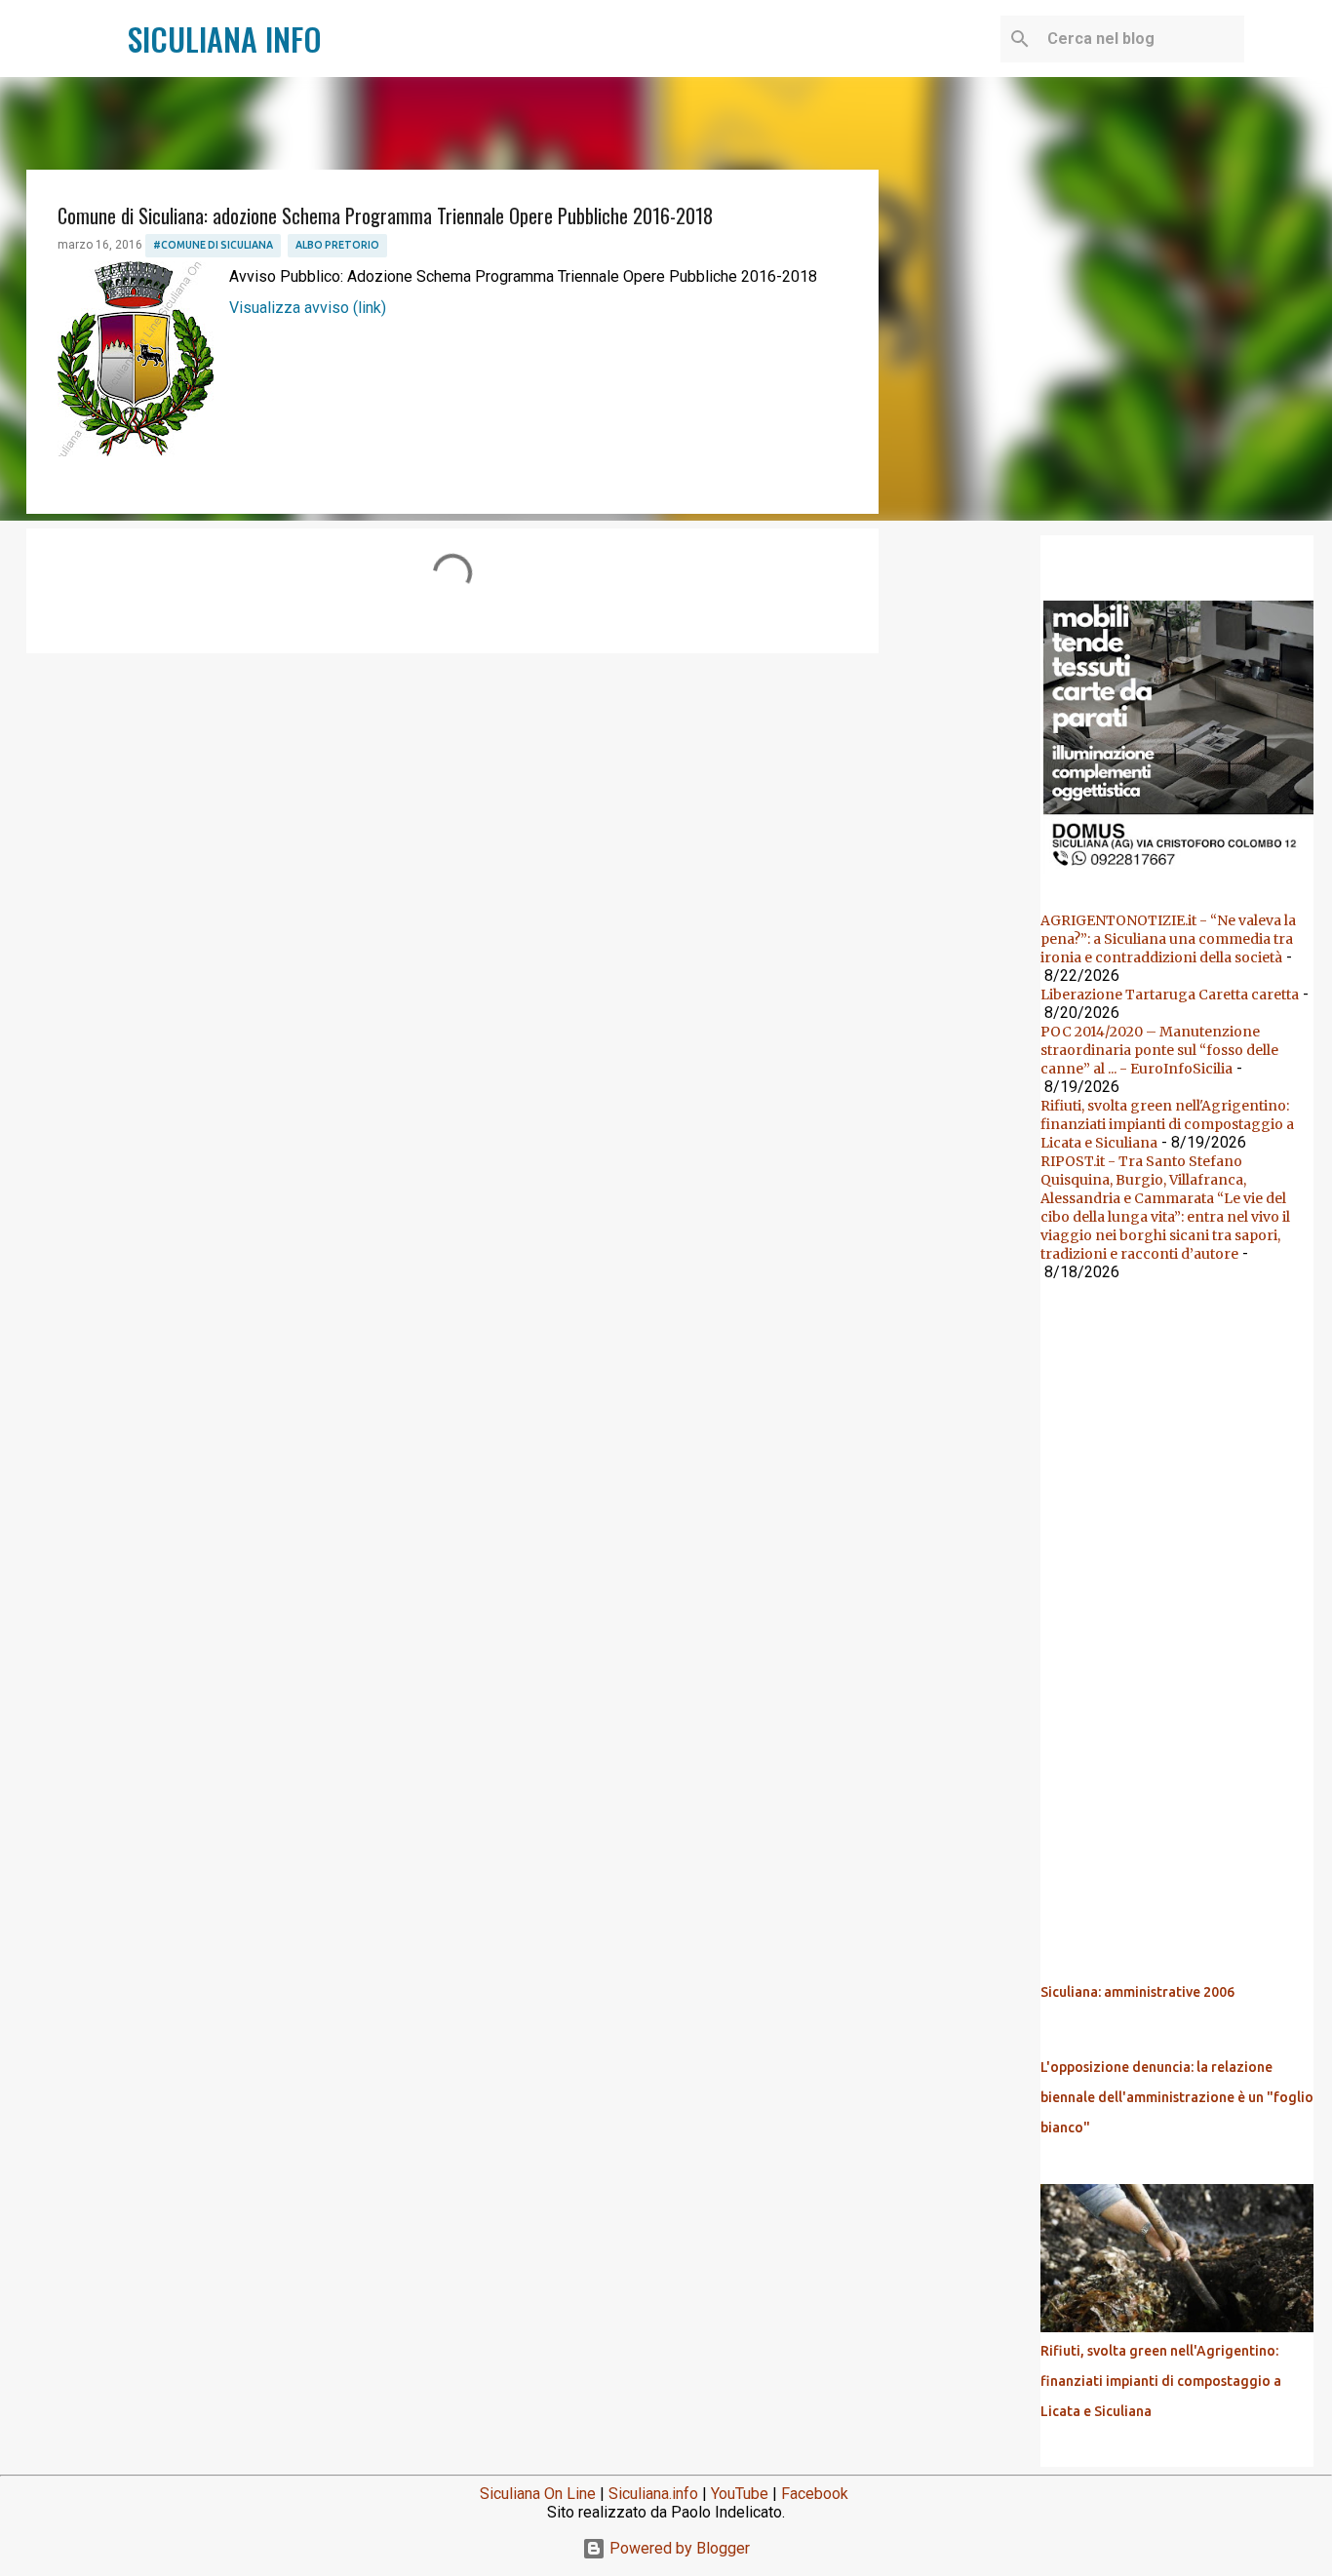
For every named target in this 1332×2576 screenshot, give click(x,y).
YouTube (740, 2494)
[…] (1185, 872)
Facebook (815, 2494)
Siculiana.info (653, 2494)
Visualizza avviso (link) (308, 308)
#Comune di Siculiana (213, 245)
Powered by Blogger (678, 2548)
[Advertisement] (452, 819)
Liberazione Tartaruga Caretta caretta (1170, 995)
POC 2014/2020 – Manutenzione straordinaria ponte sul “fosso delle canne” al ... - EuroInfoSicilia (1159, 1050)
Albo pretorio (337, 245)
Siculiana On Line (538, 2494)
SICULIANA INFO (225, 39)
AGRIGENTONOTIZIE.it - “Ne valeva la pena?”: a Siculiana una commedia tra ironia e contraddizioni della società (1168, 939)
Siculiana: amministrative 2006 (1137, 1992)
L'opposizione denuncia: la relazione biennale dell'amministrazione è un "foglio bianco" (1177, 2097)
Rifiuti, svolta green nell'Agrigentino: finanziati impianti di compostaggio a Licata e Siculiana (1167, 1124)
